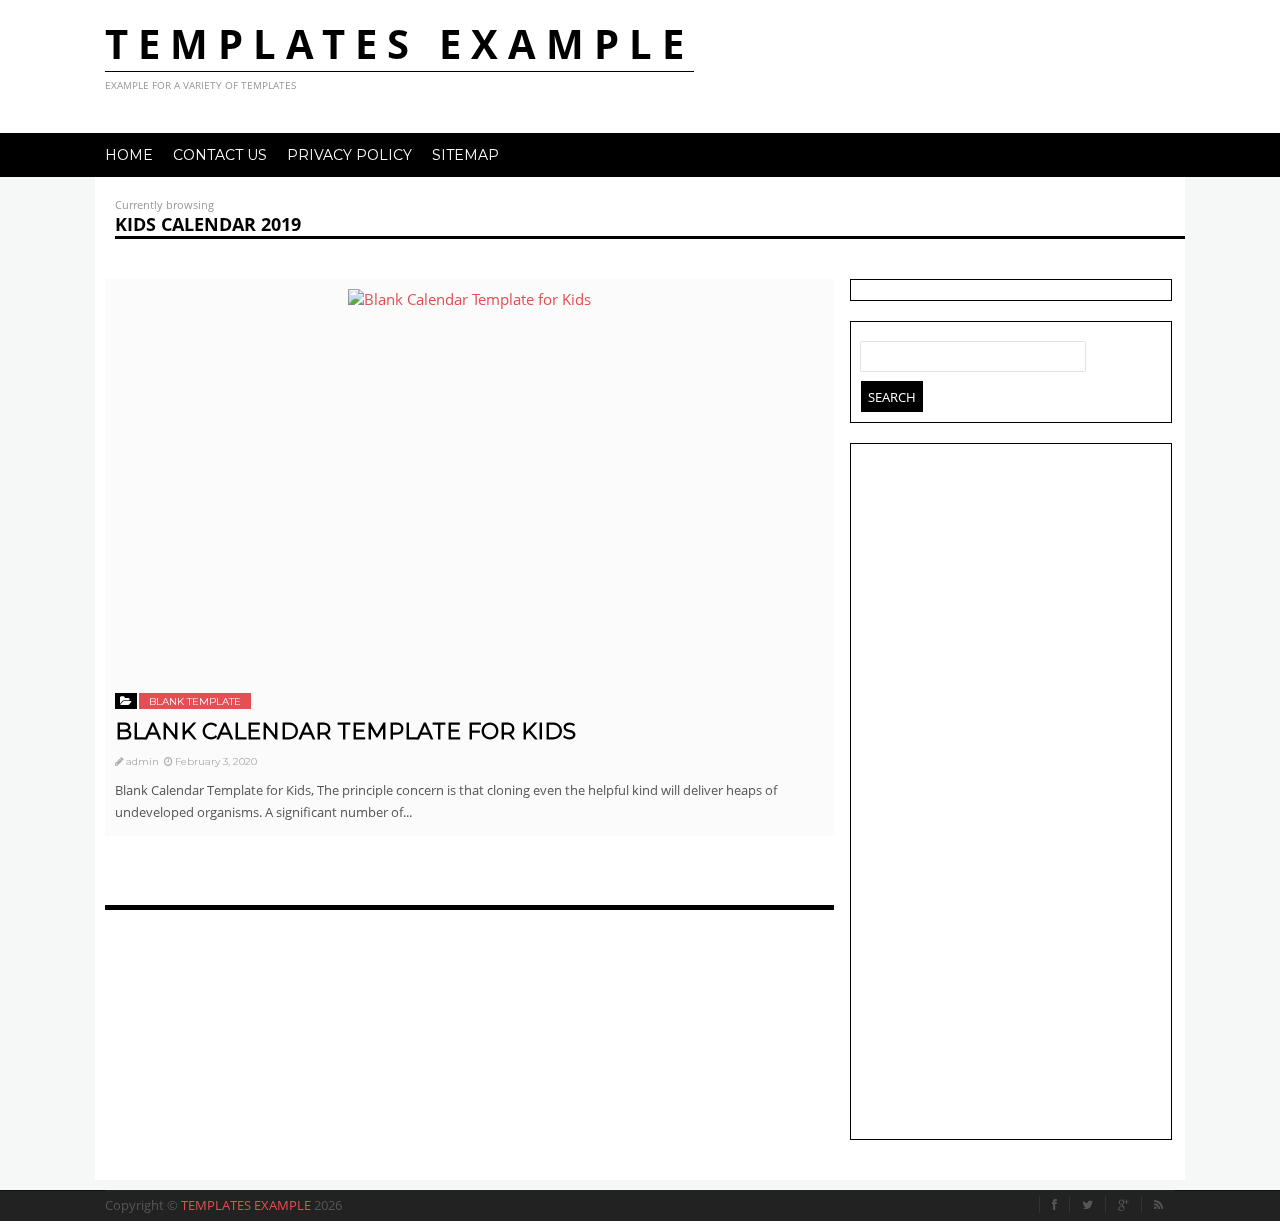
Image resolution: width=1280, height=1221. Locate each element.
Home (129, 155)
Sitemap (465, 155)
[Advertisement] (1011, 794)
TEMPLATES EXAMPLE (399, 43)
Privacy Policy (349, 155)
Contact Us (220, 155)
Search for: (876, 352)
